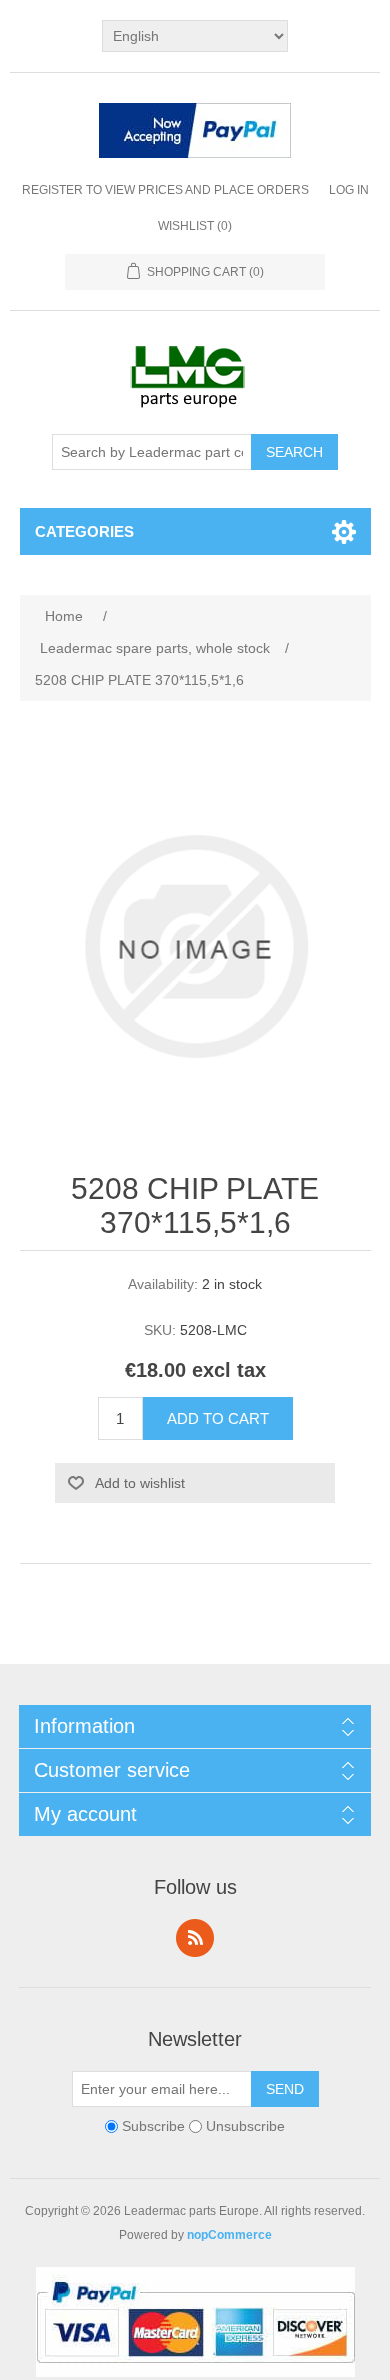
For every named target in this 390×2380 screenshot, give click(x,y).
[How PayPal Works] (195, 132)
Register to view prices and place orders (165, 190)
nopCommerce (229, 2235)
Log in (349, 190)
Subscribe (153, 2127)
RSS (195, 1938)
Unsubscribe (245, 2127)
